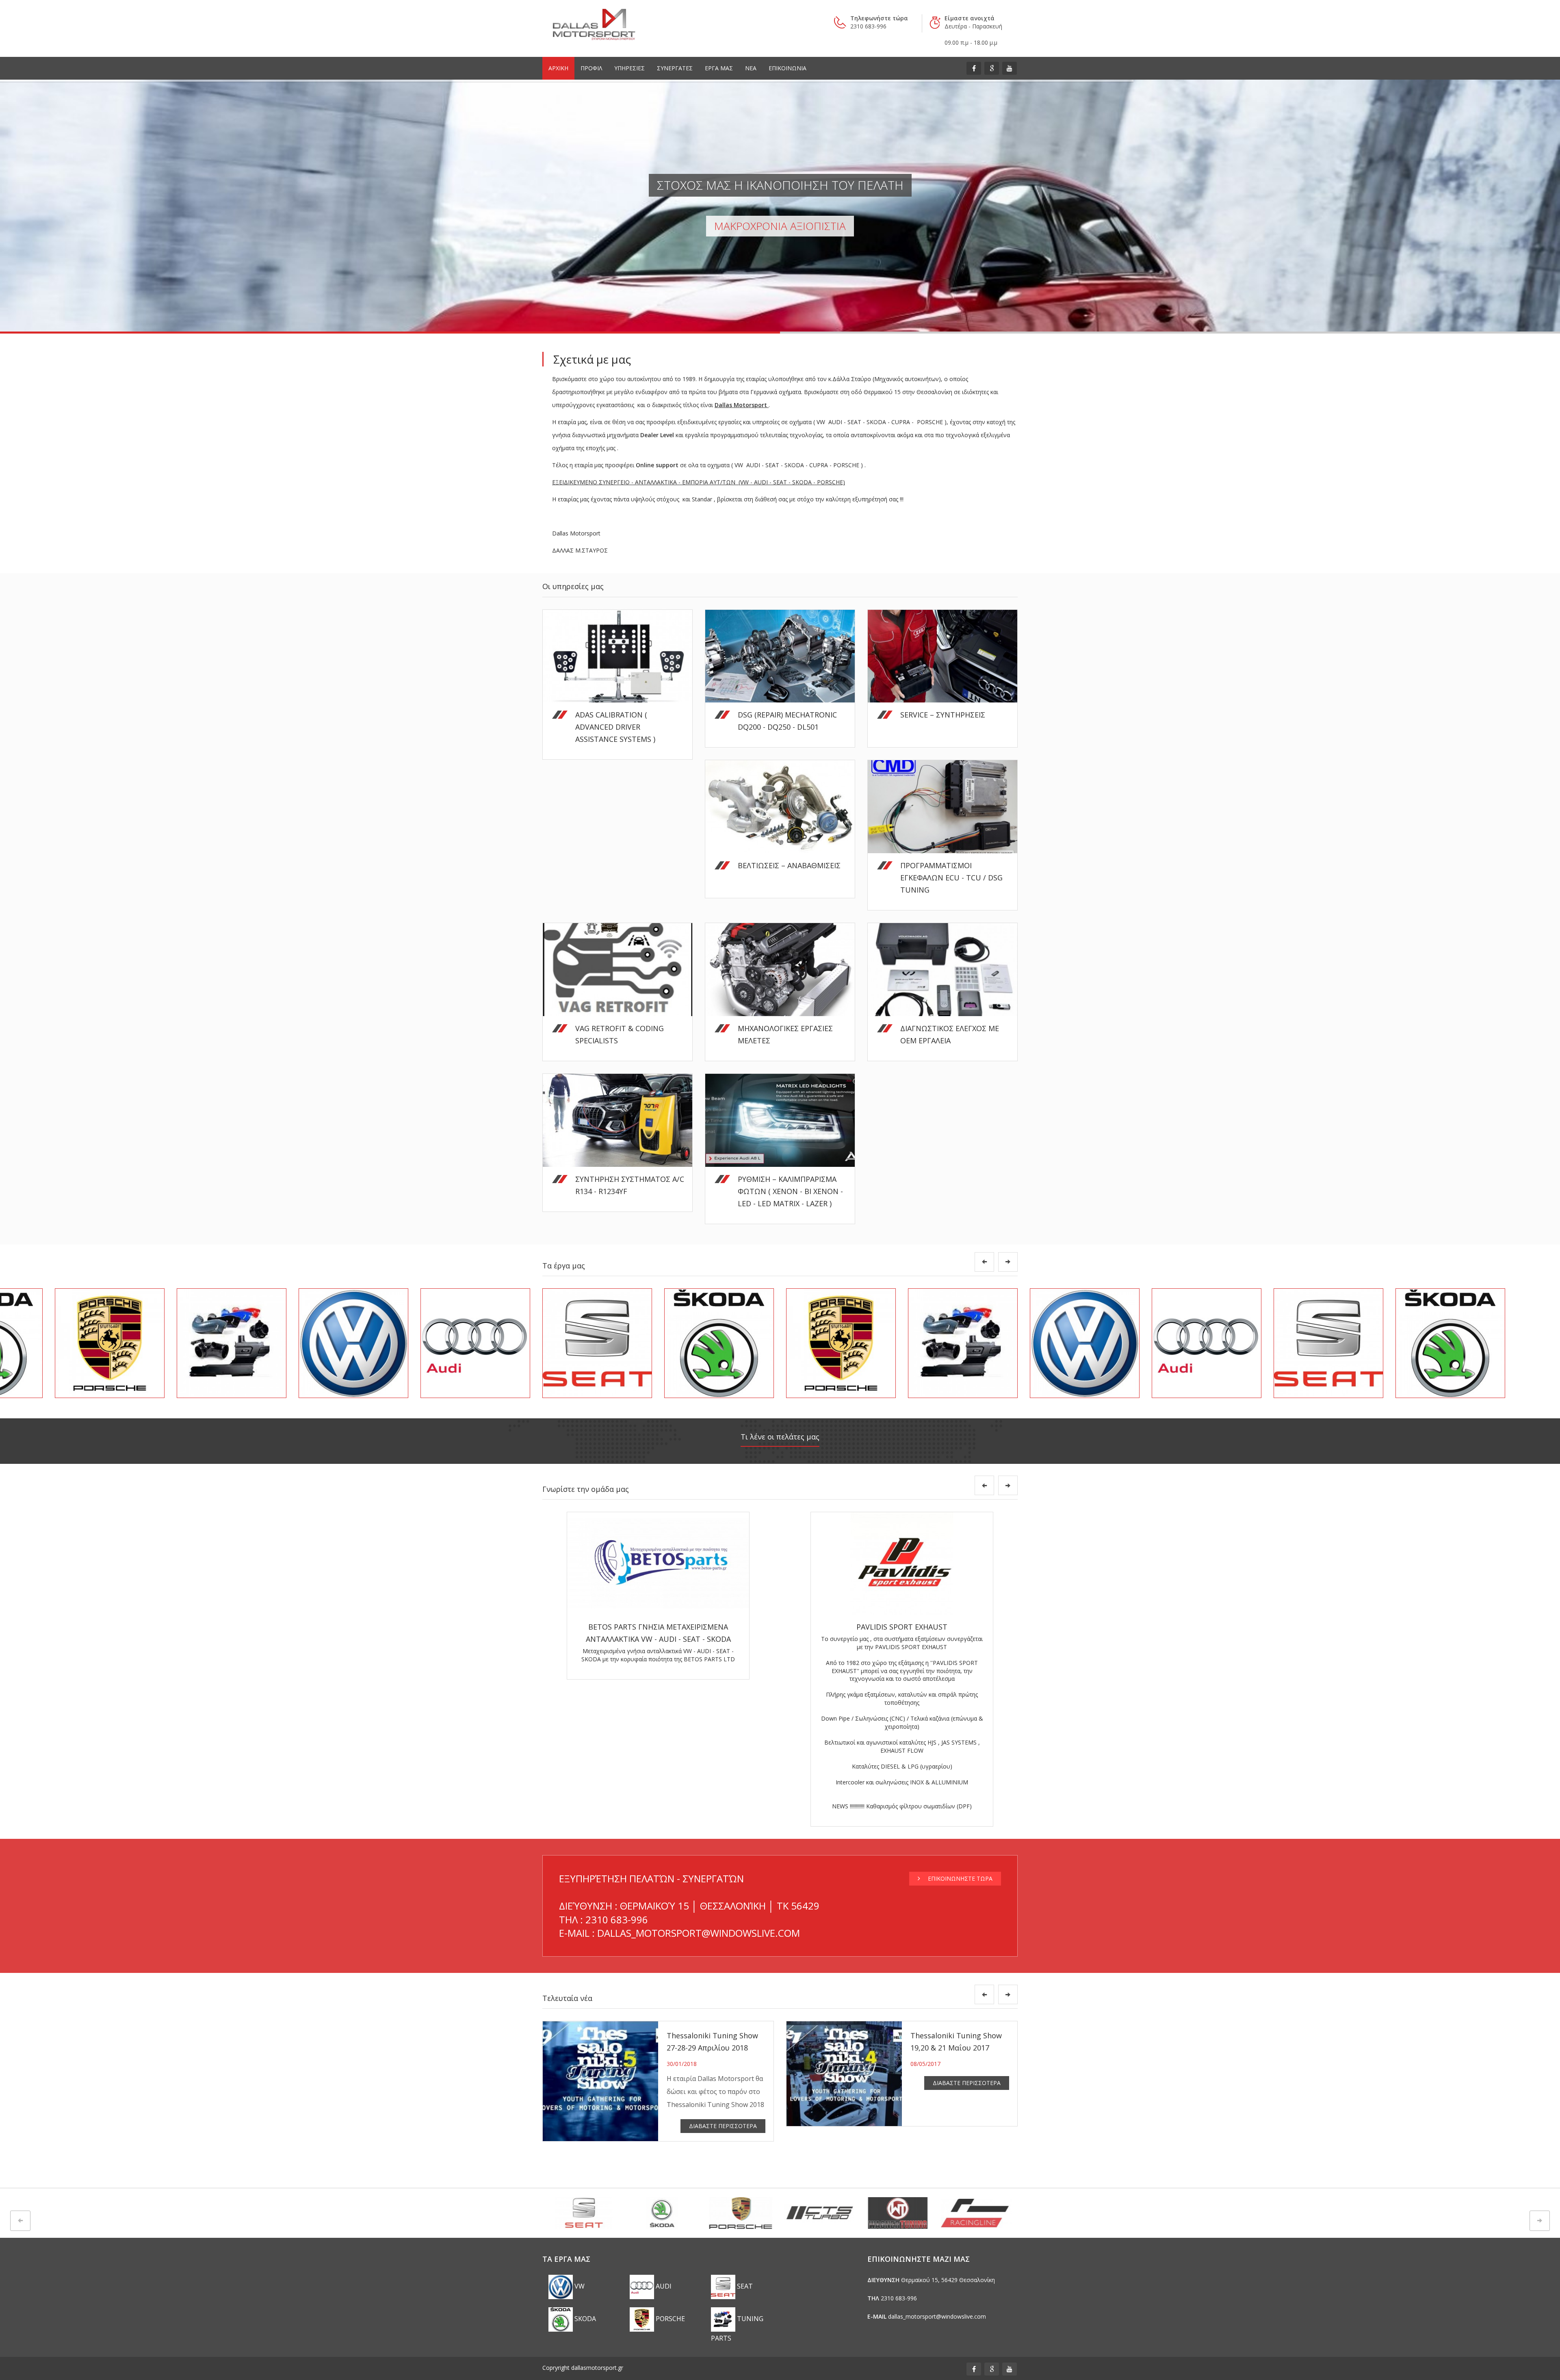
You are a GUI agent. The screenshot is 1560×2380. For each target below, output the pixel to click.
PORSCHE (669, 2319)
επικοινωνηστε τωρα (959, 1878)
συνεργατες (675, 68)
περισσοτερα (915, 729)
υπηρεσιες (629, 68)
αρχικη (558, 68)
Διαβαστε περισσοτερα (723, 2126)
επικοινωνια (788, 68)
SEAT (744, 2286)
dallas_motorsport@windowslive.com (937, 2316)
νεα (751, 68)
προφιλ (591, 68)
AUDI (663, 2286)
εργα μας (719, 68)
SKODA (584, 2319)
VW (579, 2286)
